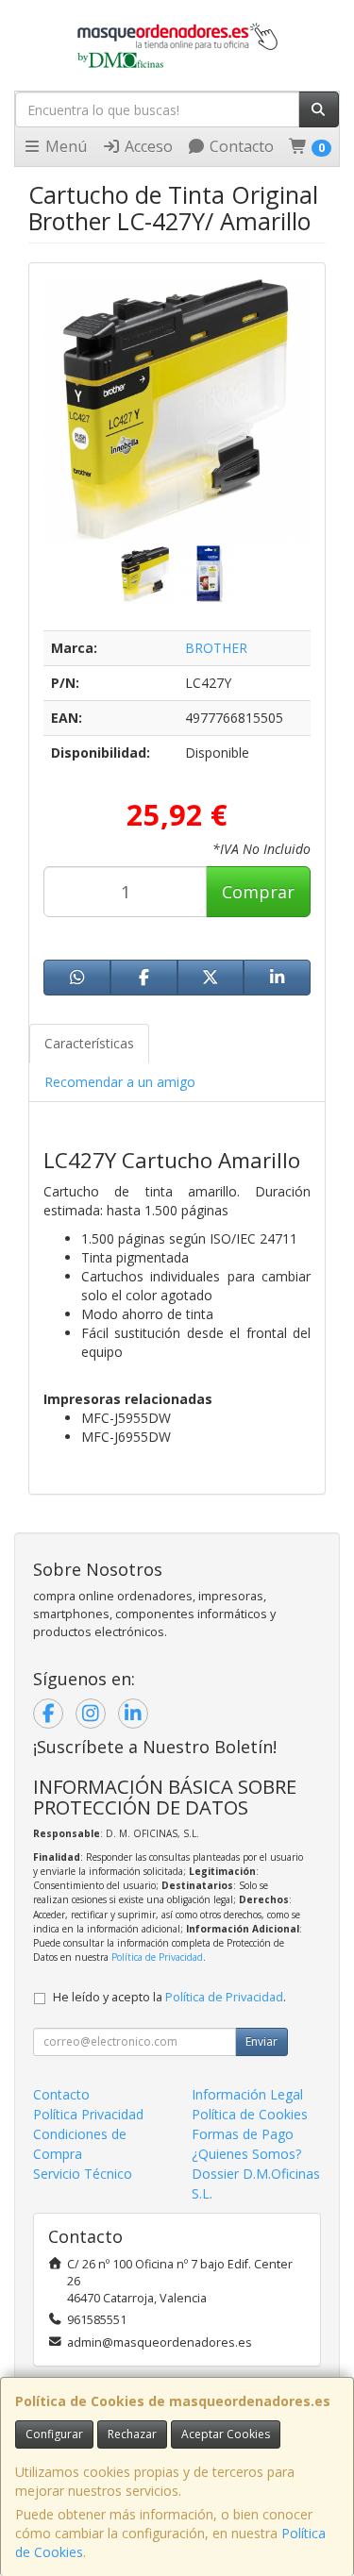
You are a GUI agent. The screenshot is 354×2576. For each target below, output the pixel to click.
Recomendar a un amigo (120, 1082)
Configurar (54, 2434)
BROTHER (216, 648)
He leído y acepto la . (169, 1997)
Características (89, 1043)
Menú (64, 146)
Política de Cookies (250, 2114)
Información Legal (247, 2094)
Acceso (147, 146)
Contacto (240, 146)
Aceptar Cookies (226, 2434)
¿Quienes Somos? (246, 2154)
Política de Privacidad (157, 1957)
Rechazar (132, 2434)
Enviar (261, 2041)
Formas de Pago (243, 2134)
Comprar (258, 892)
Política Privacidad (88, 2114)
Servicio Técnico (83, 2174)
